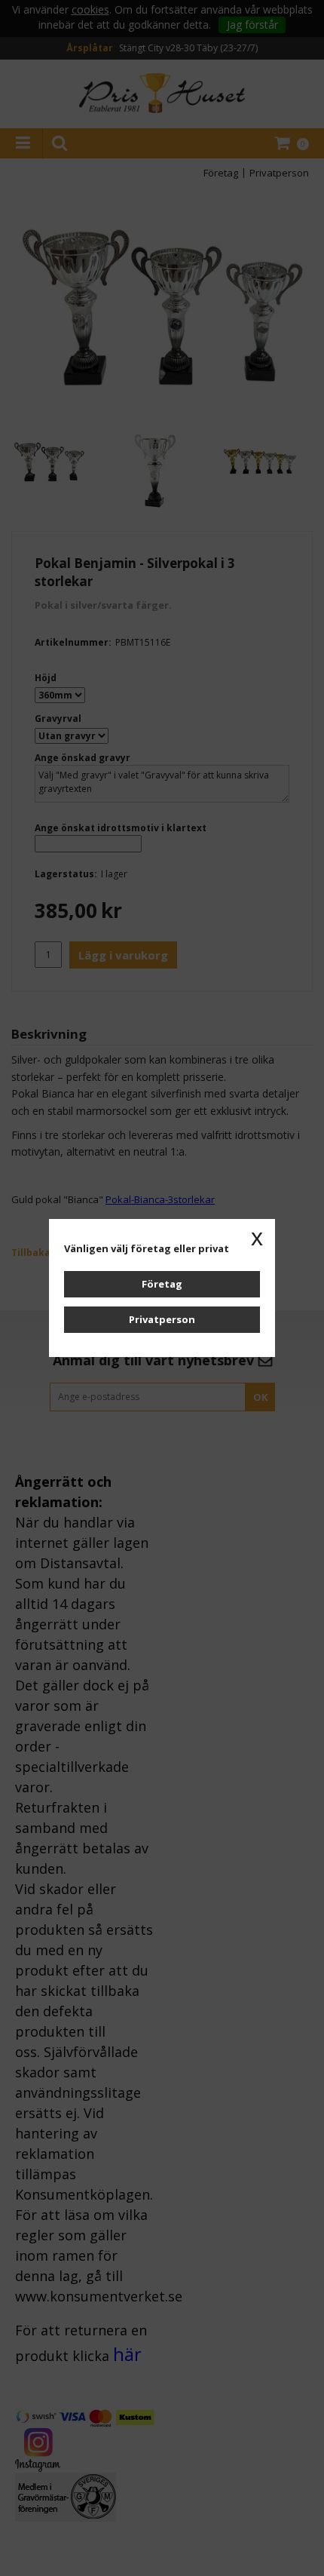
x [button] (257, 1237)
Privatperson (162, 1319)
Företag (162, 1284)
